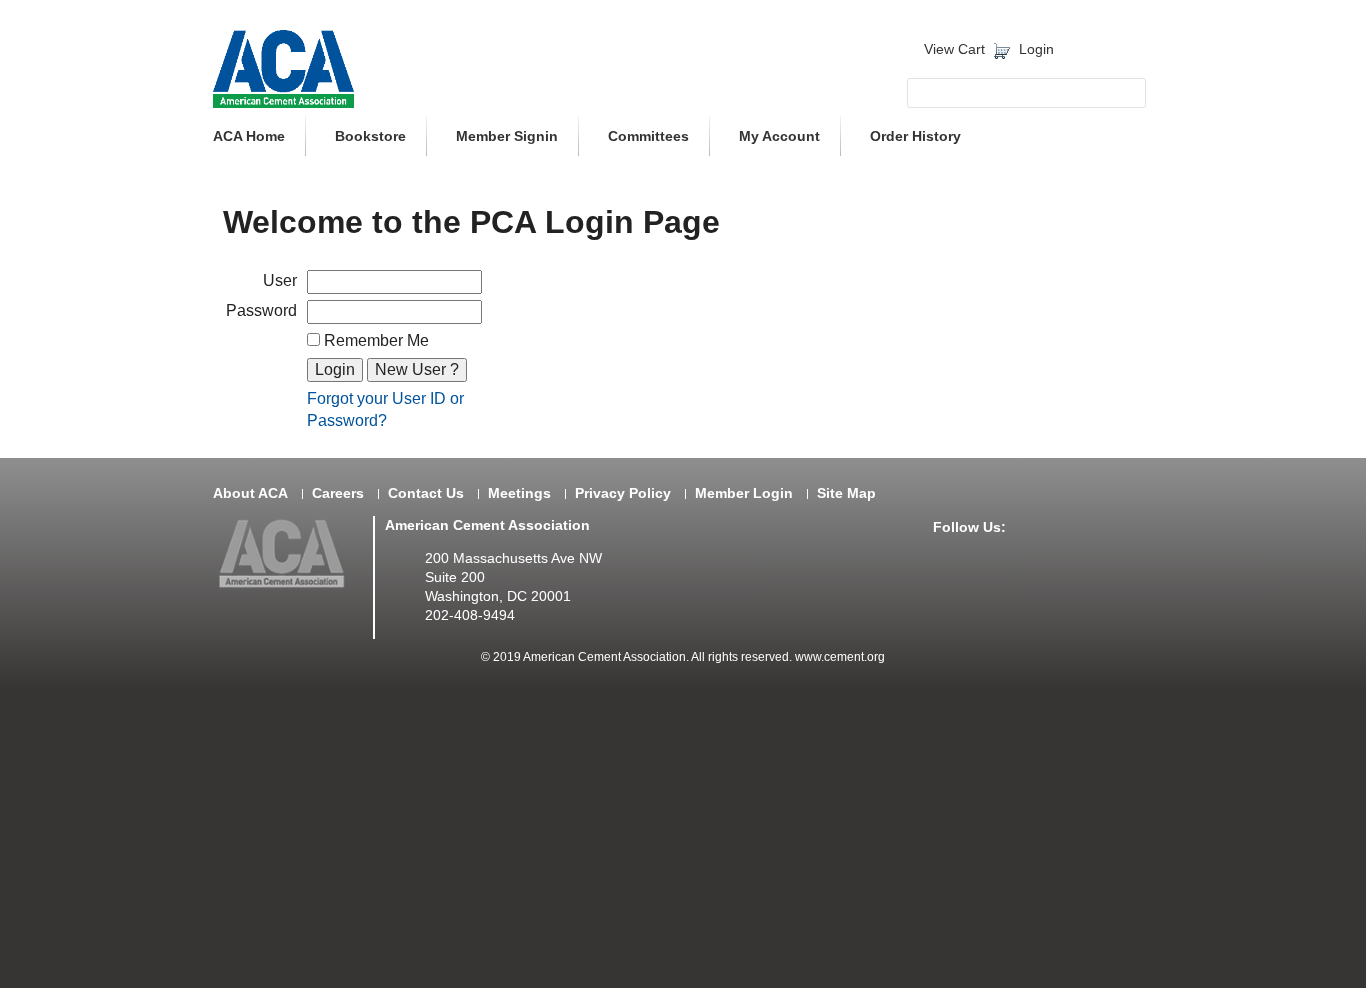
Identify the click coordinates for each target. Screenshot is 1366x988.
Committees (648, 136)
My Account (779, 136)
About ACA (250, 493)
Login (1036, 49)
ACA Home (249, 136)
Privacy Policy (623, 493)
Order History (915, 136)
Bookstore (370, 136)
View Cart (954, 49)
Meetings (519, 493)
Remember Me (374, 340)
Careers (338, 493)
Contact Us (426, 493)
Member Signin (507, 136)
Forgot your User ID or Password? (385, 409)
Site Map (846, 493)
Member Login (744, 493)
